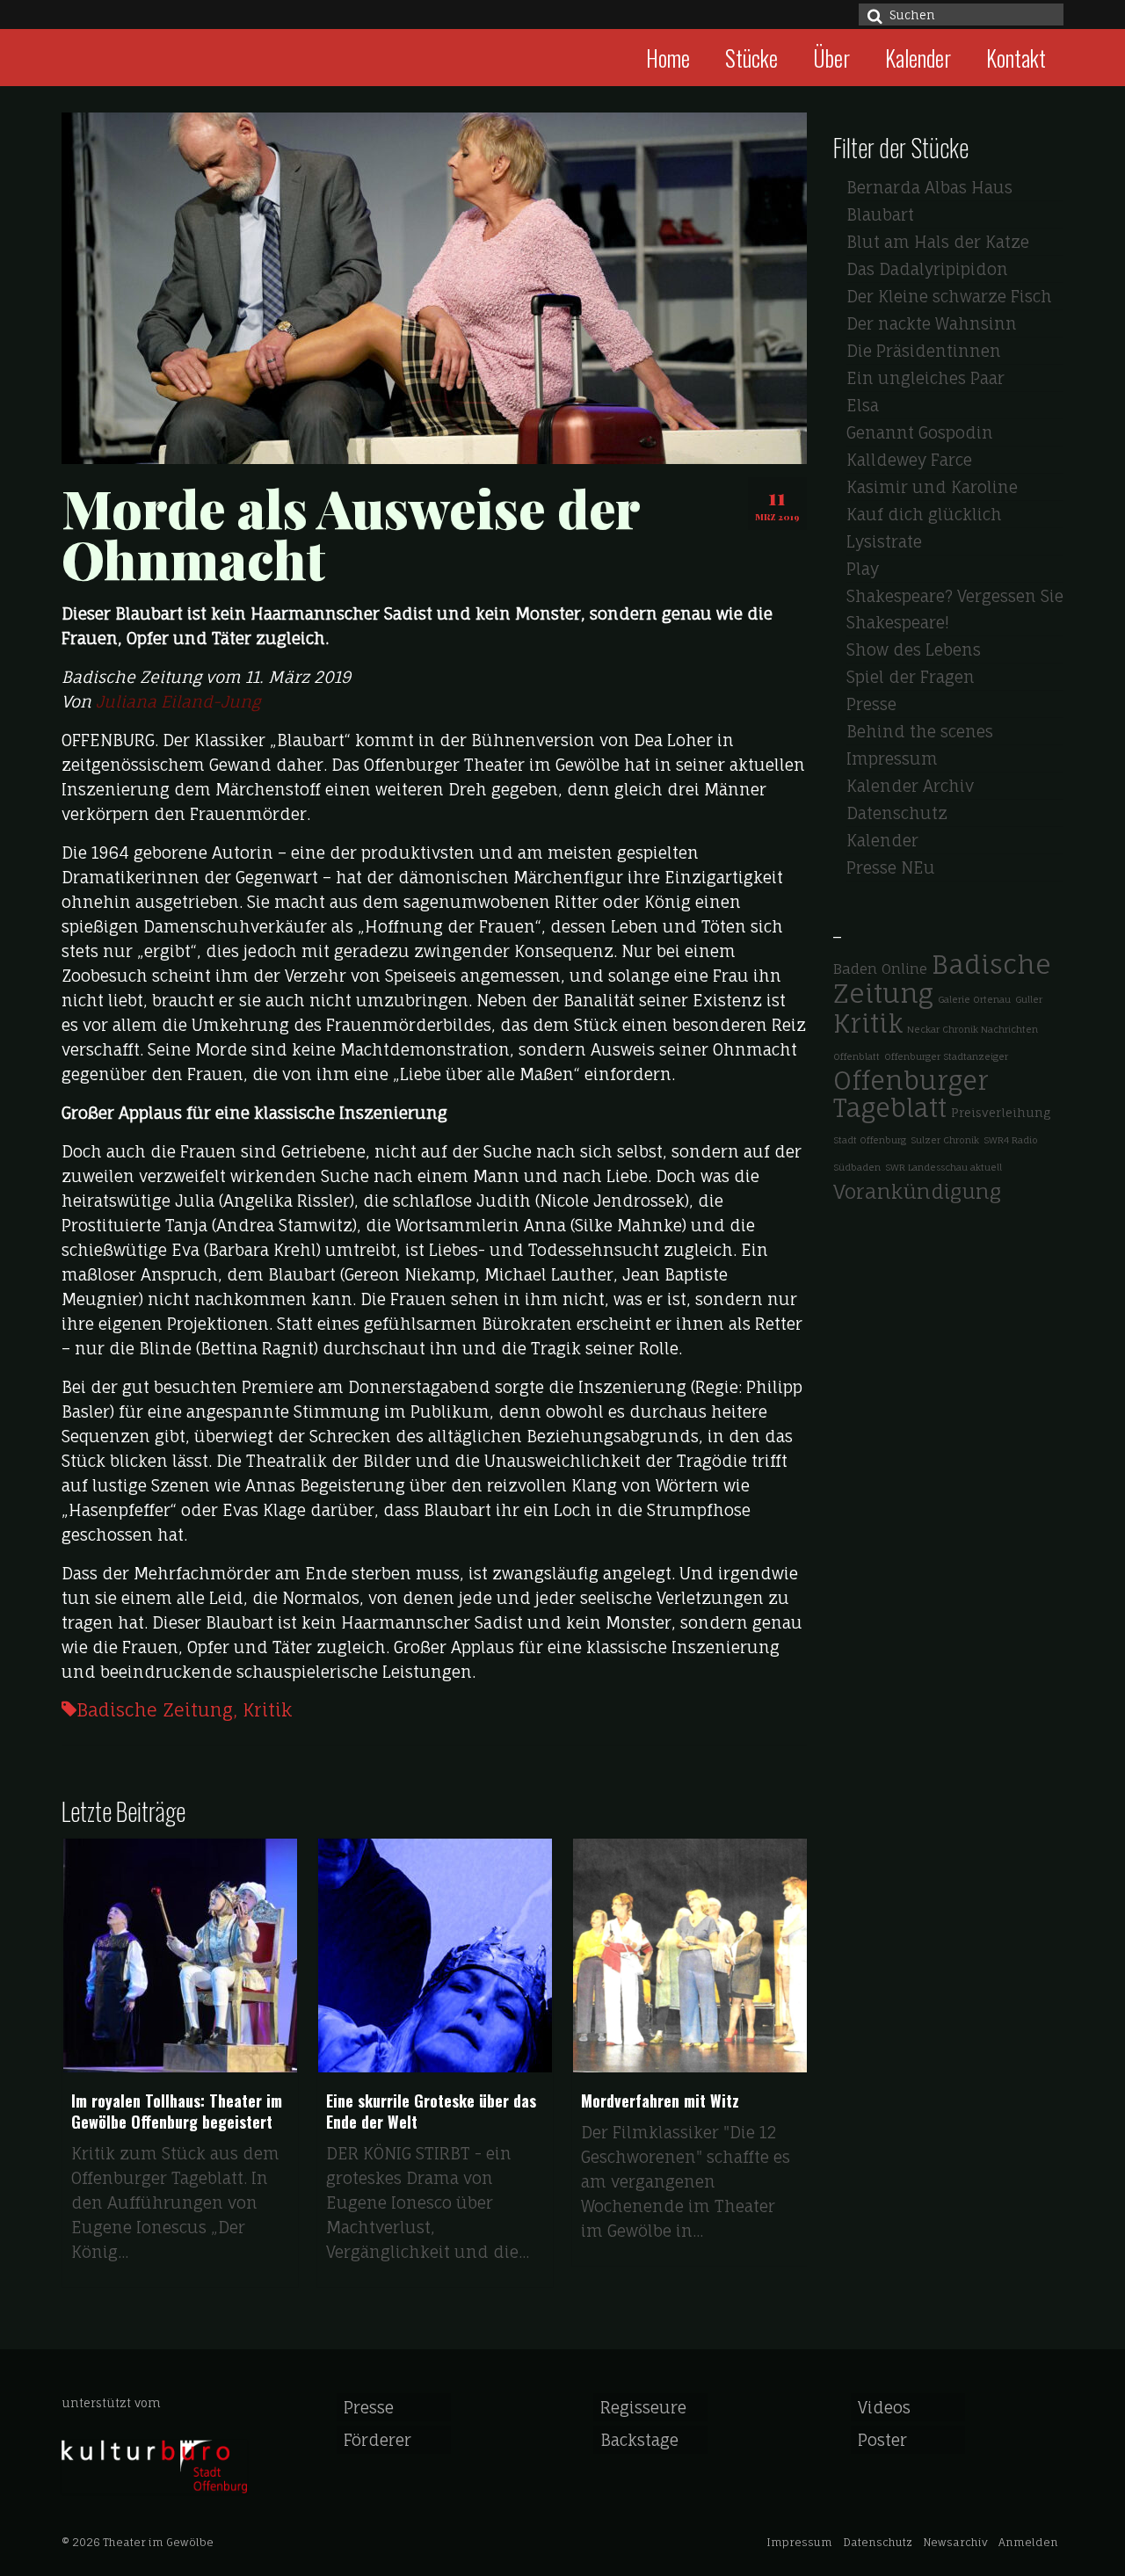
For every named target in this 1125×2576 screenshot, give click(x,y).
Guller (1029, 999)
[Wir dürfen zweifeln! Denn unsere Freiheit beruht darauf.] (798, 1956)
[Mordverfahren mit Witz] (543, 1956)
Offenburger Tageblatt (911, 1094)
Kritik (267, 1710)
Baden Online (880, 969)
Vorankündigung (917, 1191)
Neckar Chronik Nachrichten (973, 1029)
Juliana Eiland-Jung (178, 701)
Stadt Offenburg (870, 1140)
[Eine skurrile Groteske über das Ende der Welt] (288, 1956)
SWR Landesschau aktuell (944, 1167)
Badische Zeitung (155, 1710)
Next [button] (791, 2071)
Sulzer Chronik (945, 1140)
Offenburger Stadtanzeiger (946, 1056)
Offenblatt (856, 1056)
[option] (288, 2072)
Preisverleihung (1001, 1112)
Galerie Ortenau (974, 999)
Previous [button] (77, 2071)
